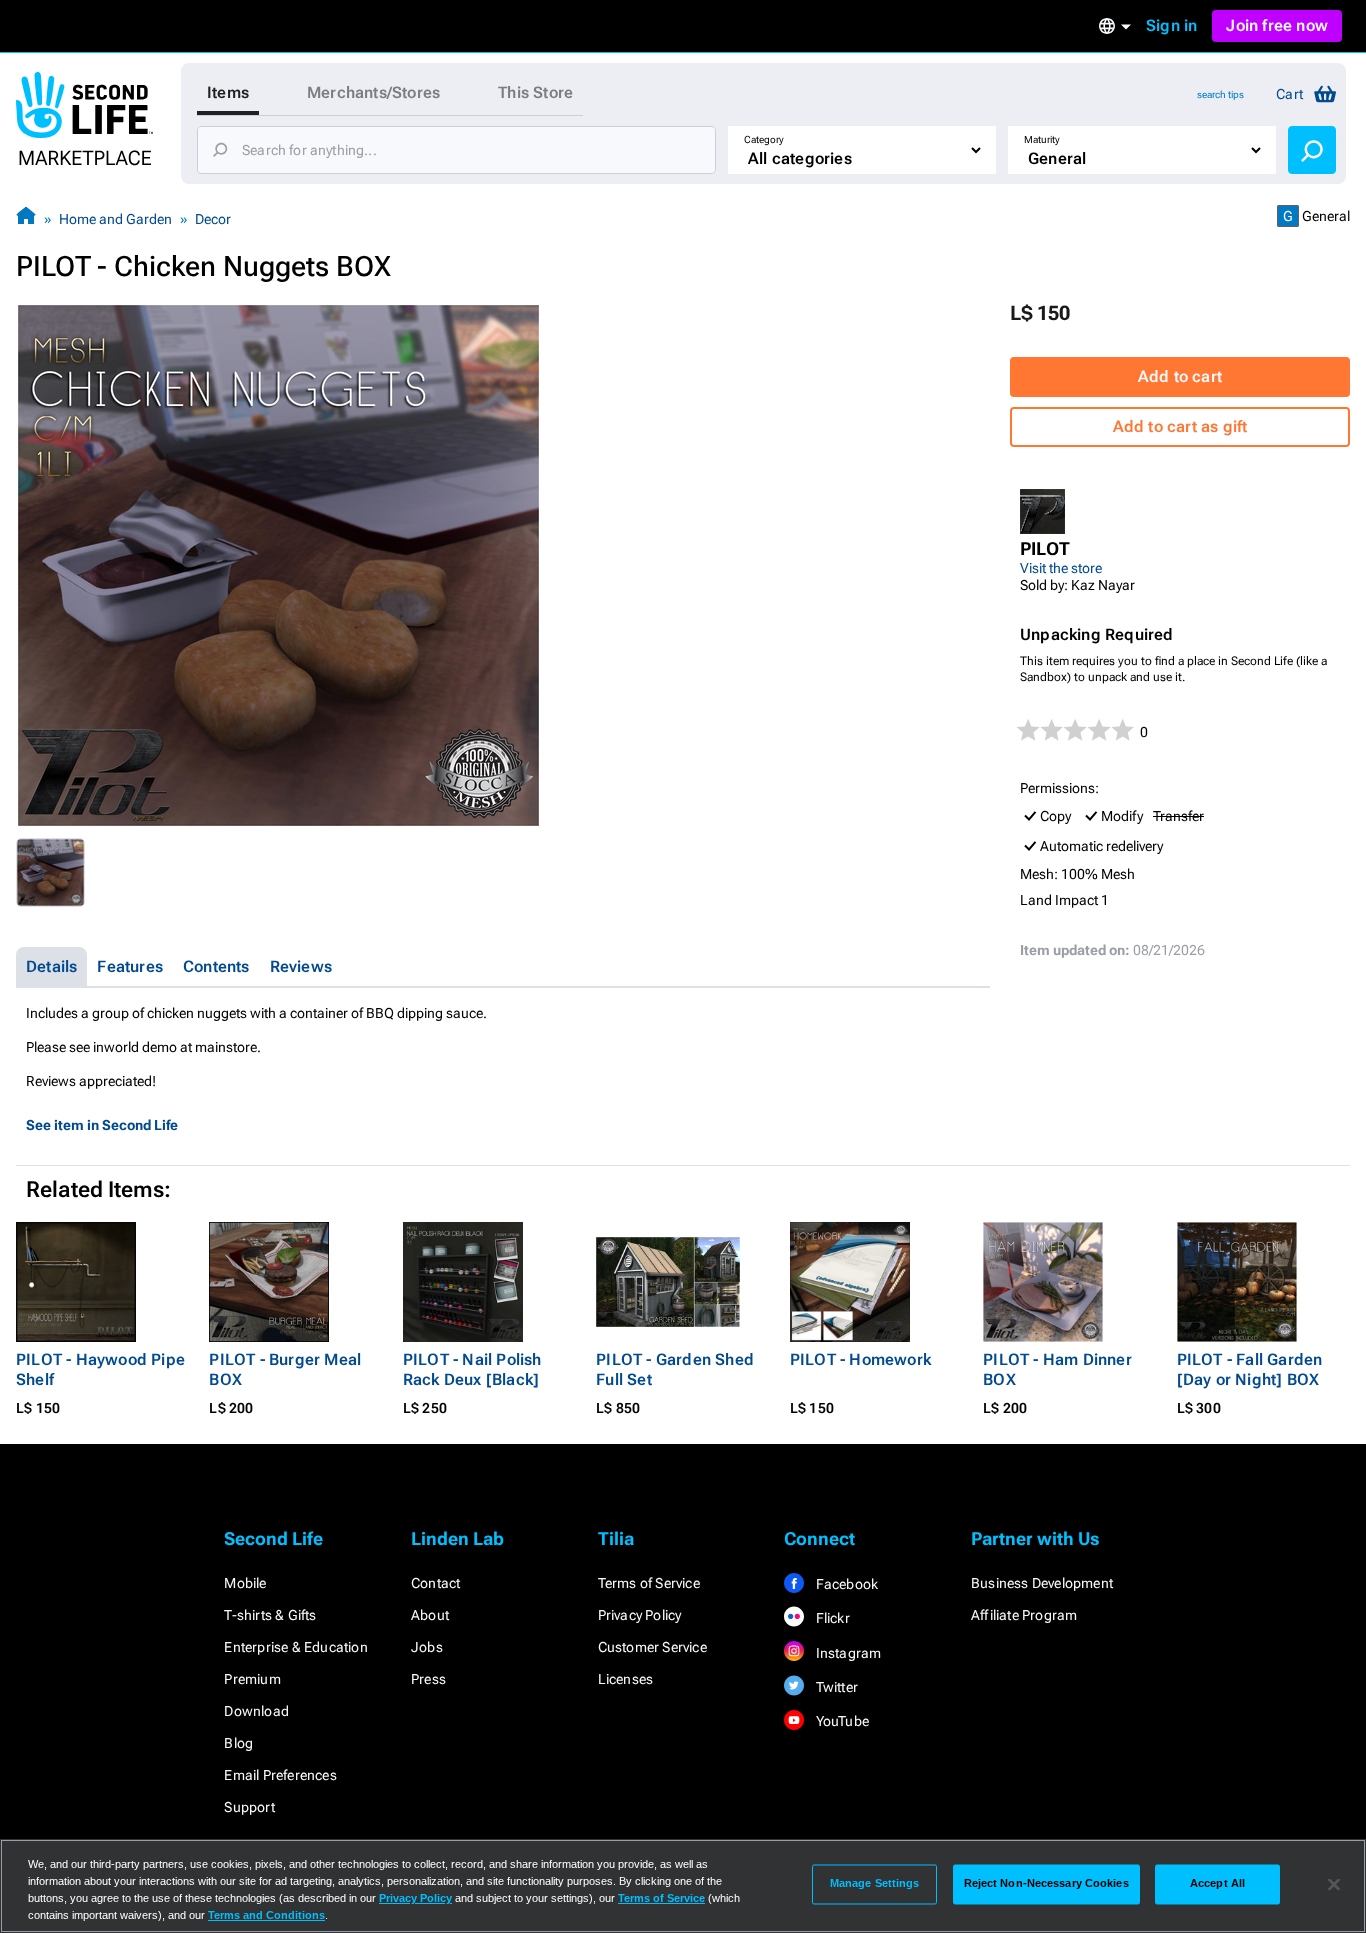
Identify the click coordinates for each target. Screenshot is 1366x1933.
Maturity (1042, 139)
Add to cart (1180, 376)
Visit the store (1061, 568)
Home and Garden (115, 219)
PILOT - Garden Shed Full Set (675, 1369)
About (430, 1615)
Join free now (1277, 25)
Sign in (1171, 25)
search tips (1220, 94)
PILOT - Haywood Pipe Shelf (100, 1369)
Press (428, 1679)
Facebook (845, 1584)
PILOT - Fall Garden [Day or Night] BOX (1250, 1369)
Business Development (1042, 1583)
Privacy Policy (640, 1615)
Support (249, 1807)
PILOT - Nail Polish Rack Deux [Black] (472, 1369)
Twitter (835, 1687)
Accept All (1217, 1884)
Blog (238, 1743)
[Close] (1334, 1884)
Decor (213, 219)
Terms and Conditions (266, 1915)
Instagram (846, 1653)
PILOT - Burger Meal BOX (285, 1369)
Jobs (427, 1647)
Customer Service (652, 1647)
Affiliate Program (1024, 1615)
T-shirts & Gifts (270, 1615)
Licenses (626, 1679)
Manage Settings (875, 1884)
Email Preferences (280, 1775)
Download (256, 1711)
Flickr (830, 1618)
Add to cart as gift (1180, 426)
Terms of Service (649, 1583)
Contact (435, 1583)
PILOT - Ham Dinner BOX (1057, 1369)
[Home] (26, 218)
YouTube (840, 1721)
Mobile (245, 1583)
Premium (252, 1679)
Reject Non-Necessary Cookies (1046, 1884)
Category (764, 139)
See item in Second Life (102, 1125)
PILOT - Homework (860, 1359)
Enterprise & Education (295, 1647)
